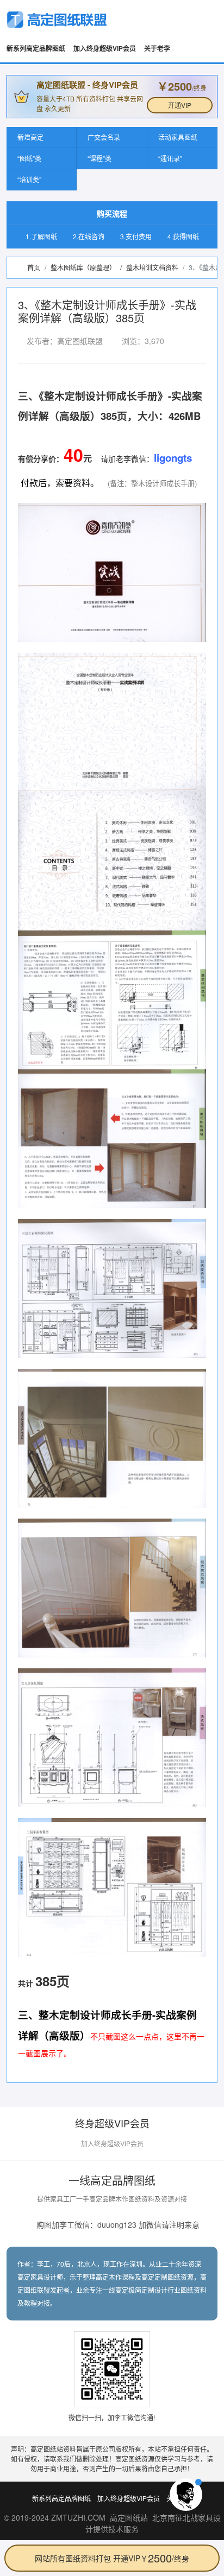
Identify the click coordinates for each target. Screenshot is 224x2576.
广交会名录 (104, 137)
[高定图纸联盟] (57, 20)
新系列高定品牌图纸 (36, 48)
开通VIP (180, 105)
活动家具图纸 (178, 137)
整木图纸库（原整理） (83, 267)
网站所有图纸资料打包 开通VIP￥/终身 (112, 2558)
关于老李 (157, 48)
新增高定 (30, 137)
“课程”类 (99, 158)
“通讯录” (170, 158)
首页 (34, 267)
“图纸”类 (29, 158)
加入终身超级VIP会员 (105, 48)
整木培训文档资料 (152, 267)
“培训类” (29, 179)
